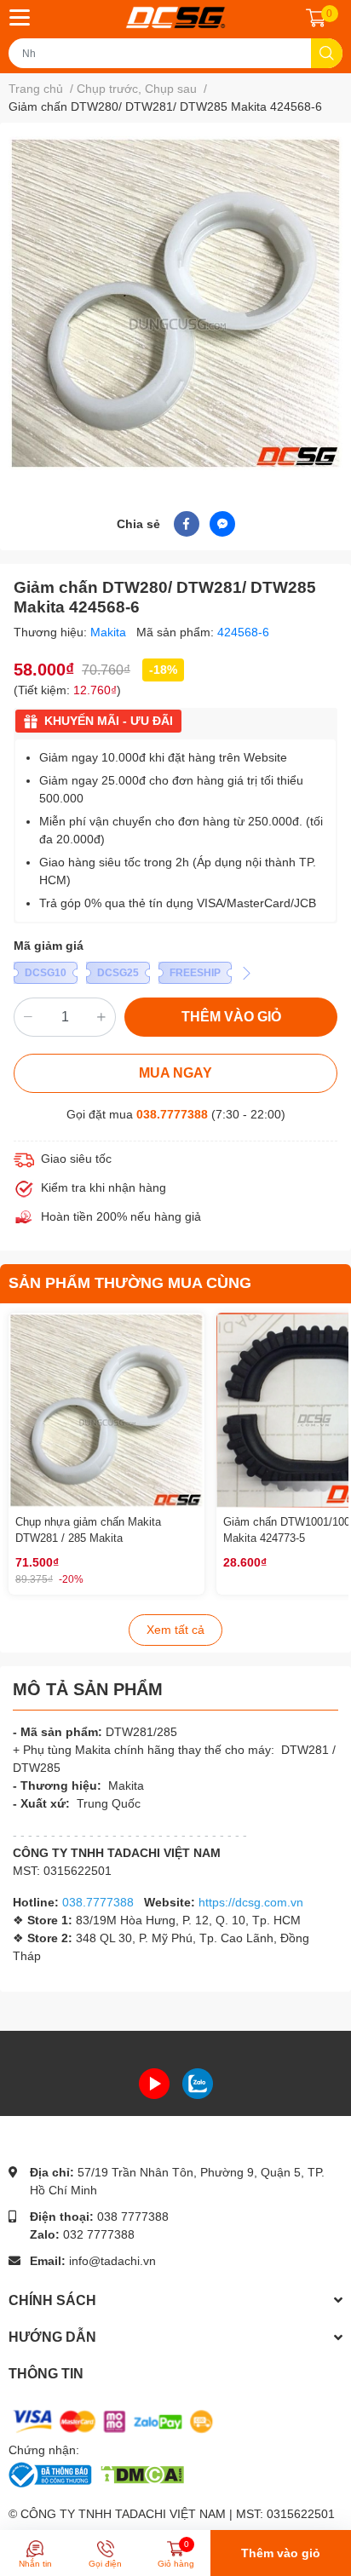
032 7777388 (99, 2234)
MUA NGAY (175, 1073)
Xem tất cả (175, 1630)
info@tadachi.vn (112, 2261)
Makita (110, 632)
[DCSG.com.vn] (175, 17)
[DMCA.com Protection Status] (142, 2474)
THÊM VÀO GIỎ (231, 1017)
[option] (175, 303)
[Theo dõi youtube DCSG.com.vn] (154, 2082)
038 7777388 (133, 2217)
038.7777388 (172, 1114)
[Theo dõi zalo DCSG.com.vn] (198, 2082)
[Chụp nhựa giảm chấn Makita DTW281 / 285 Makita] (106, 1411)
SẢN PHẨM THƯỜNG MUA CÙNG (130, 1283)
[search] (327, 53)
